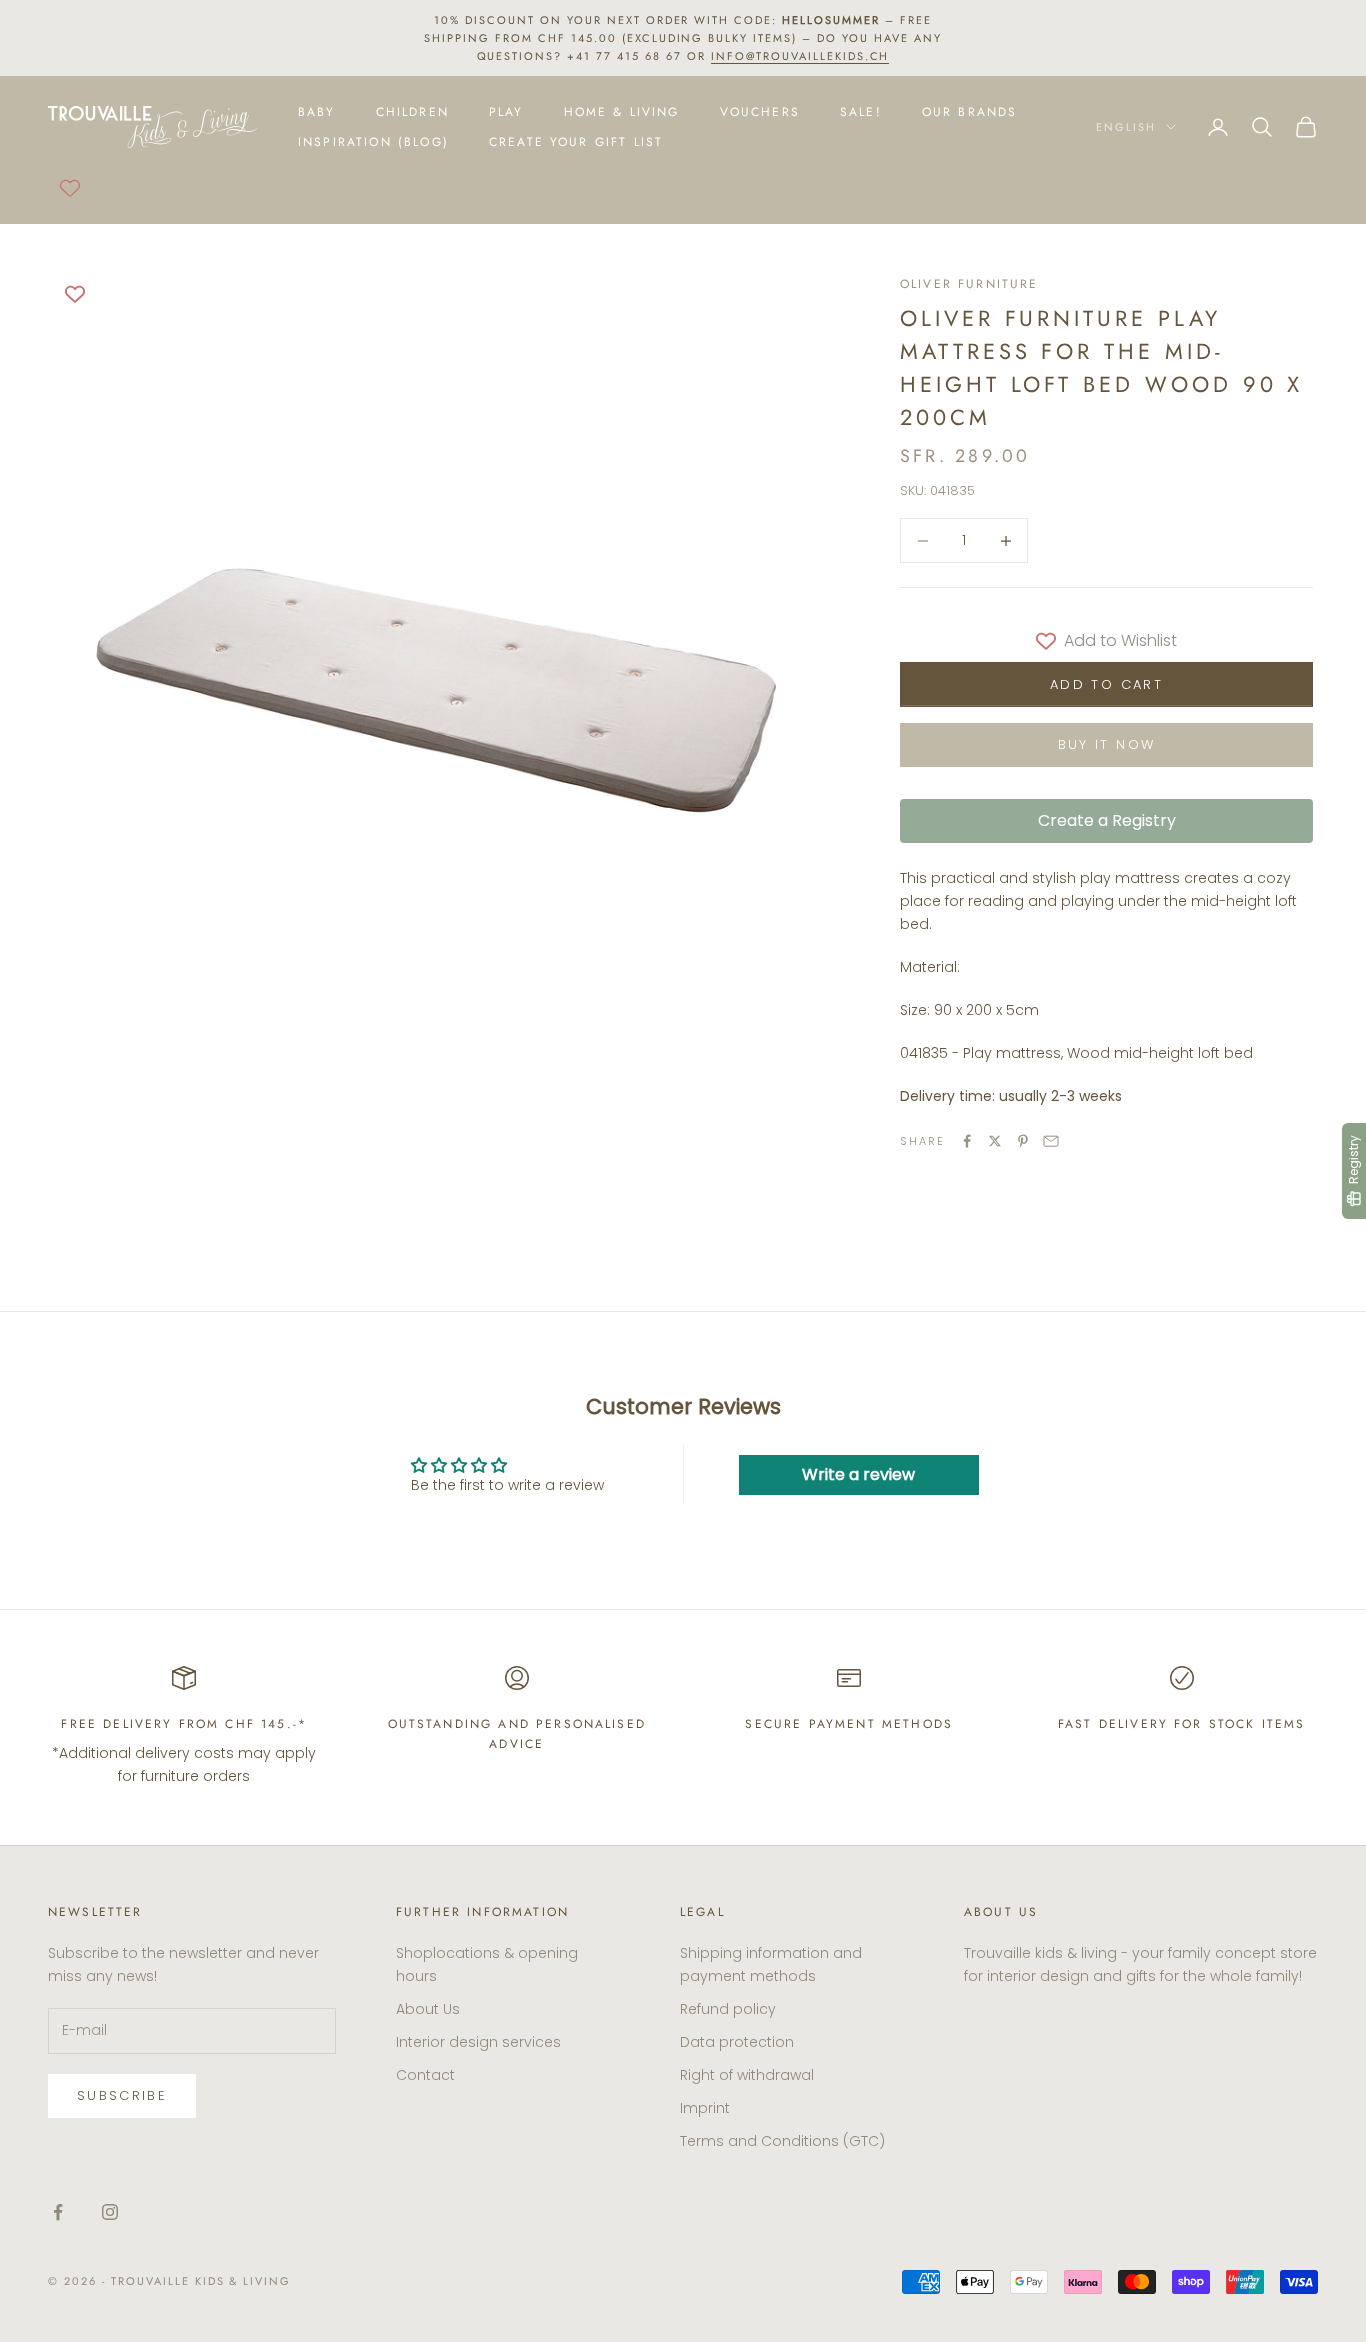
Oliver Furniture (969, 284)
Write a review (858, 1474)
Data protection (737, 2042)
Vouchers (760, 112)
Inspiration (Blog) (373, 142)
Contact (425, 2075)
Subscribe (122, 2095)
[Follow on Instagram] (110, 2212)
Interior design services (478, 2042)
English (1126, 127)
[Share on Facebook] (967, 1141)
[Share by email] (1051, 1141)
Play (506, 112)
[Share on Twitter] (995, 1141)
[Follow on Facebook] (58, 2212)
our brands (970, 112)
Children (412, 112)
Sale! (861, 112)
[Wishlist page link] (70, 188)
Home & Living (622, 112)
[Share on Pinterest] (1023, 1141)
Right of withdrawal (747, 2075)
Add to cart (1106, 684)
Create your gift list (576, 142)
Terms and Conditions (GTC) (782, 2141)
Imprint (705, 2108)
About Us (428, 2009)
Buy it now (1106, 744)
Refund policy (728, 2009)
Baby (317, 112)
